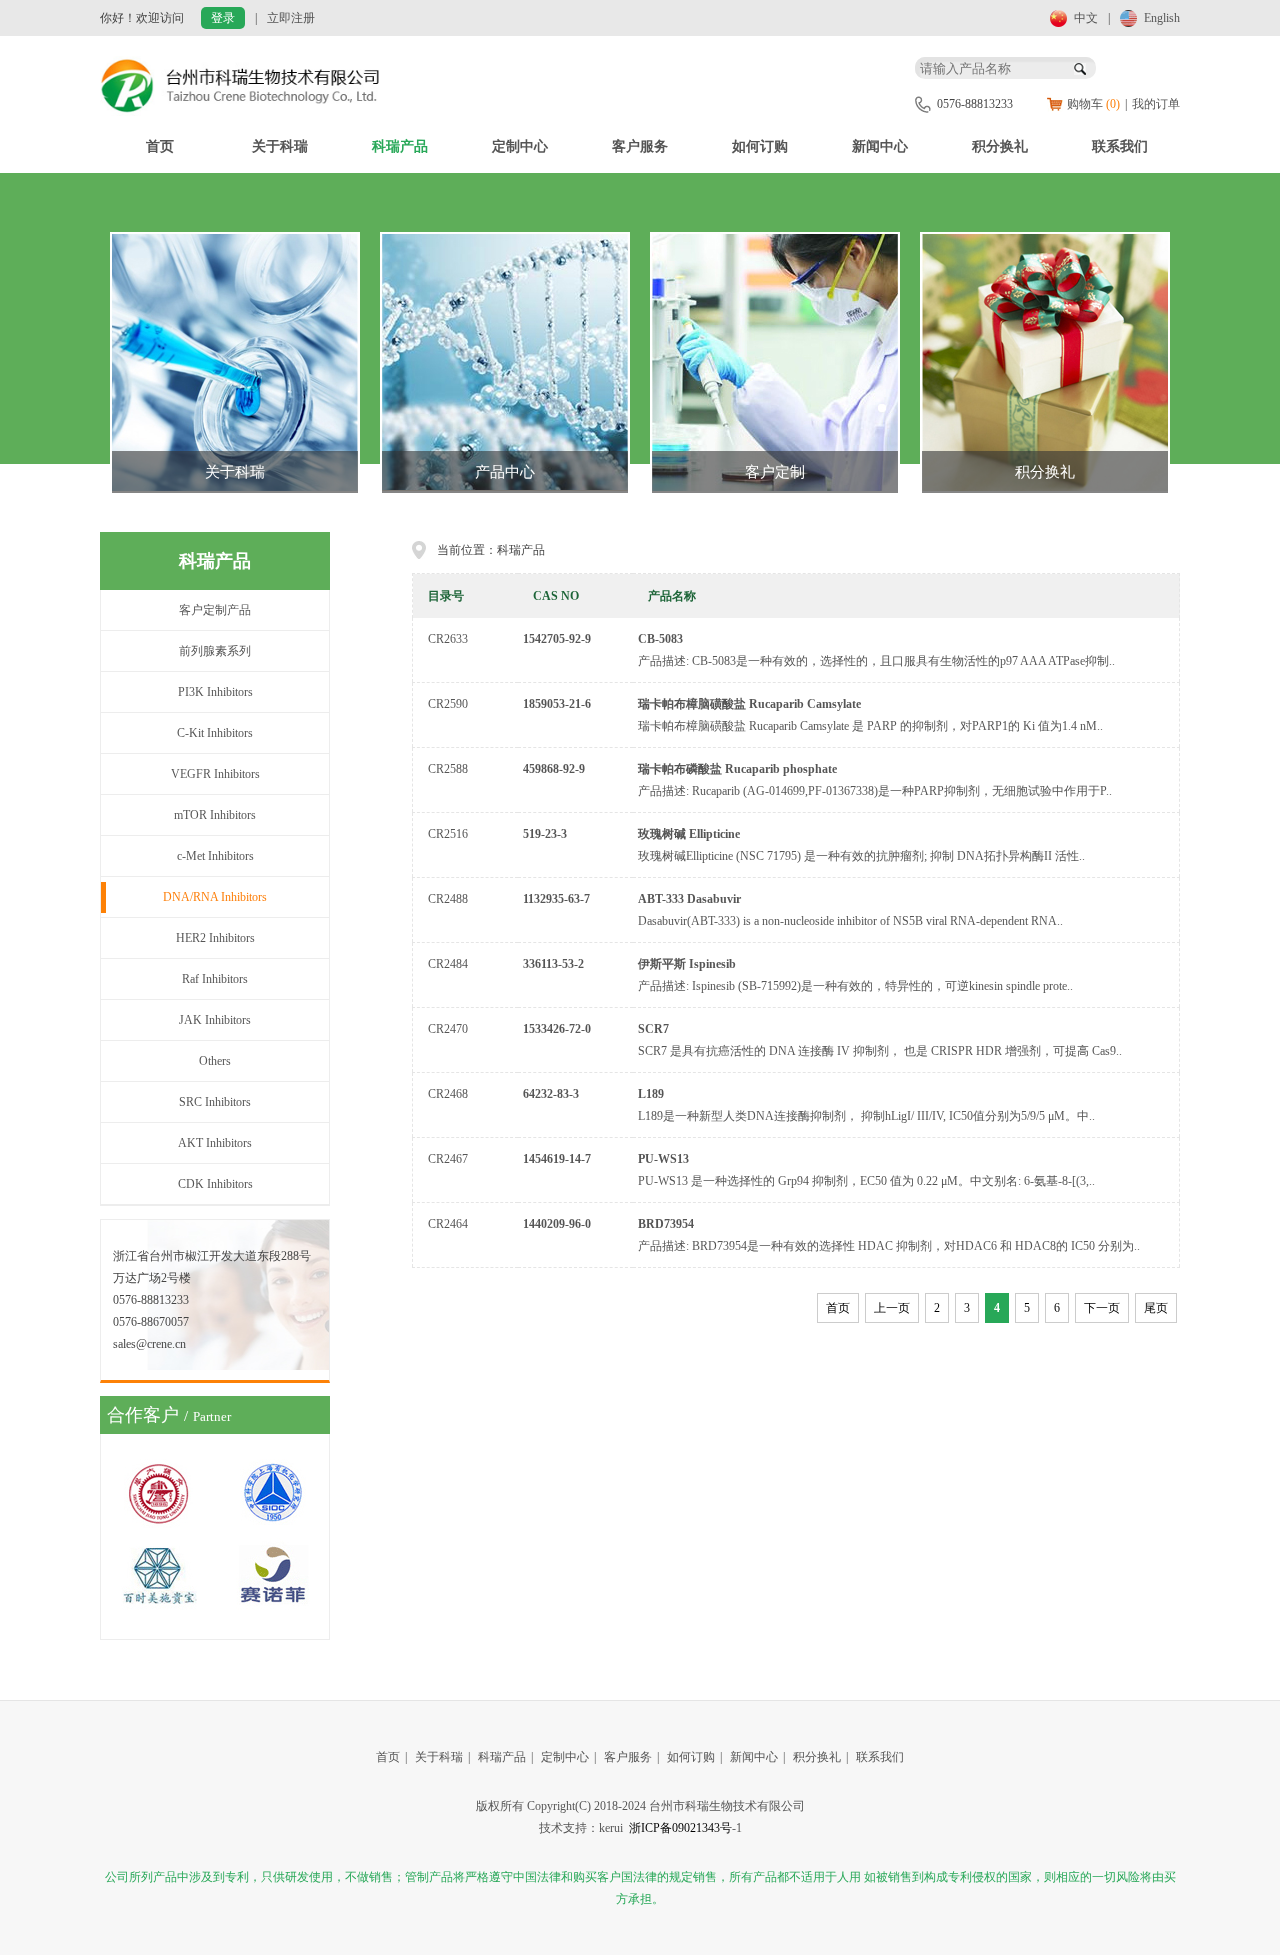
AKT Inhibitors (215, 1143)
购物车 (1093, 104)
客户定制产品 (215, 610)
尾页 (1156, 1308)
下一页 (1102, 1308)
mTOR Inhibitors (215, 815)
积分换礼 (1000, 146)
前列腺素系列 (215, 651)
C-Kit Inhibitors (215, 733)
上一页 (892, 1308)
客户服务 (640, 146)
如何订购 (760, 146)
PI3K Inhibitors (215, 692)
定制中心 (520, 146)
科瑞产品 (400, 146)
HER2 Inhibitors (215, 938)
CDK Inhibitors (215, 1184)
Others (215, 1061)
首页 (160, 146)
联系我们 (1120, 146)
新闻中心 (880, 146)
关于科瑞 (280, 146)
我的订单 (1156, 104)
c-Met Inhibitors (215, 856)
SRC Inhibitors (215, 1102)
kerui (611, 1828)
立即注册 (291, 18)
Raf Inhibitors (215, 979)
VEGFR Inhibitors (215, 774)
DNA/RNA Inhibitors (215, 897)
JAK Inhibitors (215, 1020)
